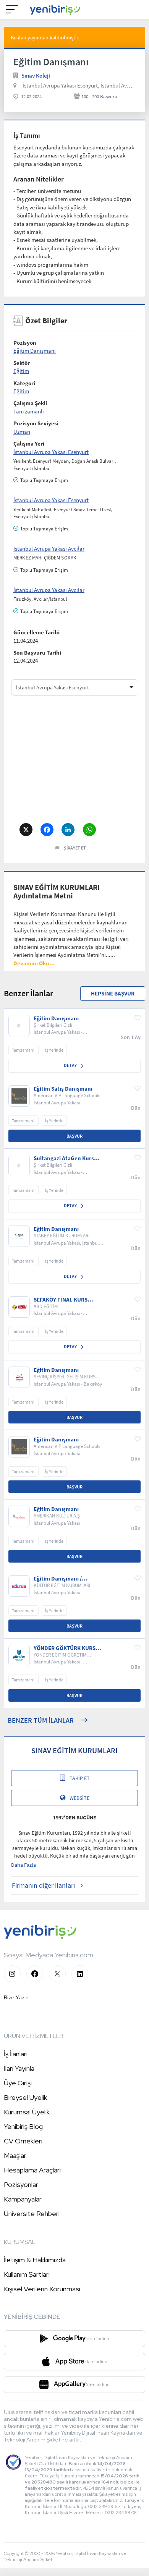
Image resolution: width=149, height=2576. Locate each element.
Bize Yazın (16, 1997)
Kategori (24, 383)
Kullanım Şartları (27, 2274)
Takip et (80, 1778)
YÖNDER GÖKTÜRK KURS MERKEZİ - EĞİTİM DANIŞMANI (65, 1648)
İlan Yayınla (19, 2068)
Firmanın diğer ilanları (43, 1885)
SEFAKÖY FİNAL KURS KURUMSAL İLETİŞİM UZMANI (61, 1300)
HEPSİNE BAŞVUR (113, 993)
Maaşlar (15, 2155)
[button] (34, 963)
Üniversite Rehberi (32, 2214)
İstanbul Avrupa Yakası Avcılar (49, 549)
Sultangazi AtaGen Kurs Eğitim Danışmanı (64, 1158)
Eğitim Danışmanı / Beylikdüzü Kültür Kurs (63, 1579)
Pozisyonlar (21, 2184)
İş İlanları (16, 2054)
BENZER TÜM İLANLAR (41, 1720)
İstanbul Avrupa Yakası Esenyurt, (61, 85)
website (79, 1798)
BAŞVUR (74, 1136)
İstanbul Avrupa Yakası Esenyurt (51, 452)
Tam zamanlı (29, 411)
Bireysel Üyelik (25, 2097)
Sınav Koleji (36, 75)
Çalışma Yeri (29, 443)
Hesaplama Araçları (32, 2170)
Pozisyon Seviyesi (36, 423)
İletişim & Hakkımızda (35, 2260)
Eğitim (21, 371)
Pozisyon (25, 343)
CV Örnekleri (23, 2141)
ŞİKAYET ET (75, 848)
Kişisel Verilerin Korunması (42, 2289)
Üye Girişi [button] (18, 2083)
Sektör (22, 363)
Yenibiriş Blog (23, 2126)
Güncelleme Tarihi (36, 632)
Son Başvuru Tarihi (37, 653)
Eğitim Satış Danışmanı (63, 1089)
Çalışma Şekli (30, 403)
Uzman (22, 432)
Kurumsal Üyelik (27, 2112)
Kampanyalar (23, 2199)
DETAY (71, 1065)
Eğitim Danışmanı (35, 351)
